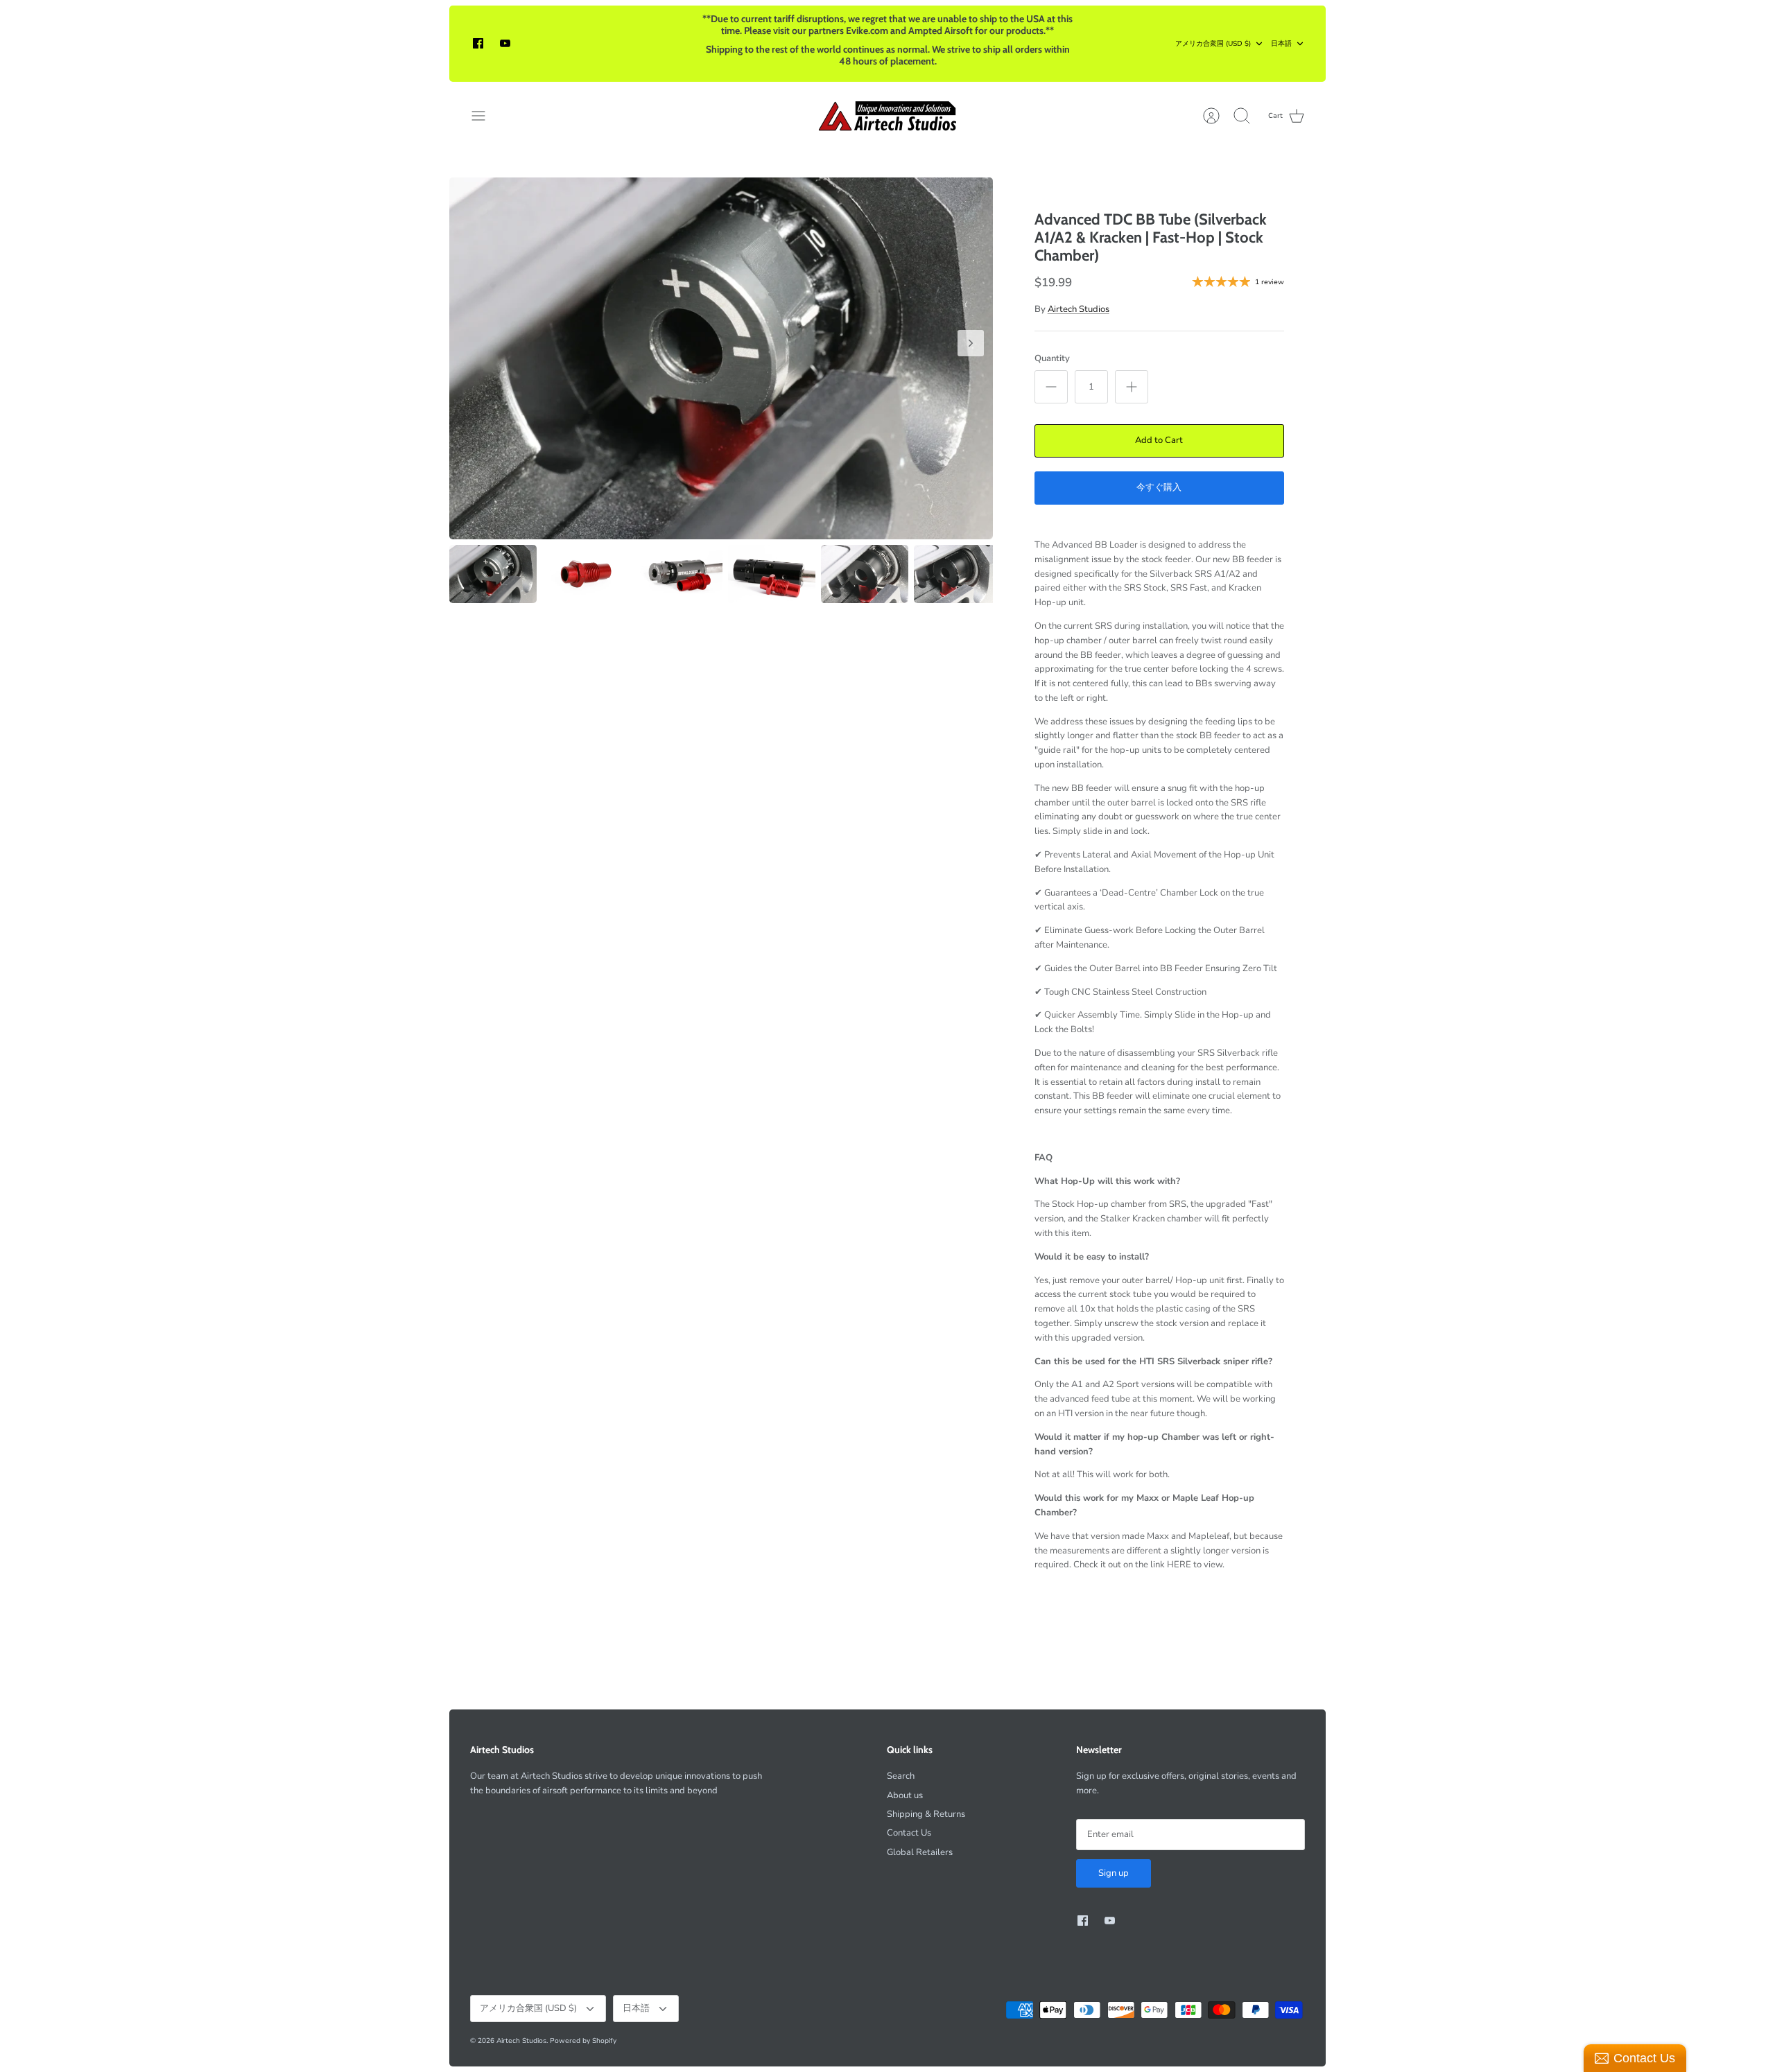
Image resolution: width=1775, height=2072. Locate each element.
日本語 (1281, 44)
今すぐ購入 (1159, 487)
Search (901, 1776)
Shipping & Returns (926, 1814)
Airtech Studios (1079, 309)
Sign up (1114, 1873)
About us (905, 1795)
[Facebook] (478, 43)
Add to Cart (1159, 440)
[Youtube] (505, 43)
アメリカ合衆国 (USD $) (1213, 44)
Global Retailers (920, 1852)
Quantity (1052, 358)
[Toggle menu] (485, 116)
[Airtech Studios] (888, 116)
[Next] (971, 343)
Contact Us (909, 1833)
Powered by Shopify (583, 2041)
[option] (721, 359)
